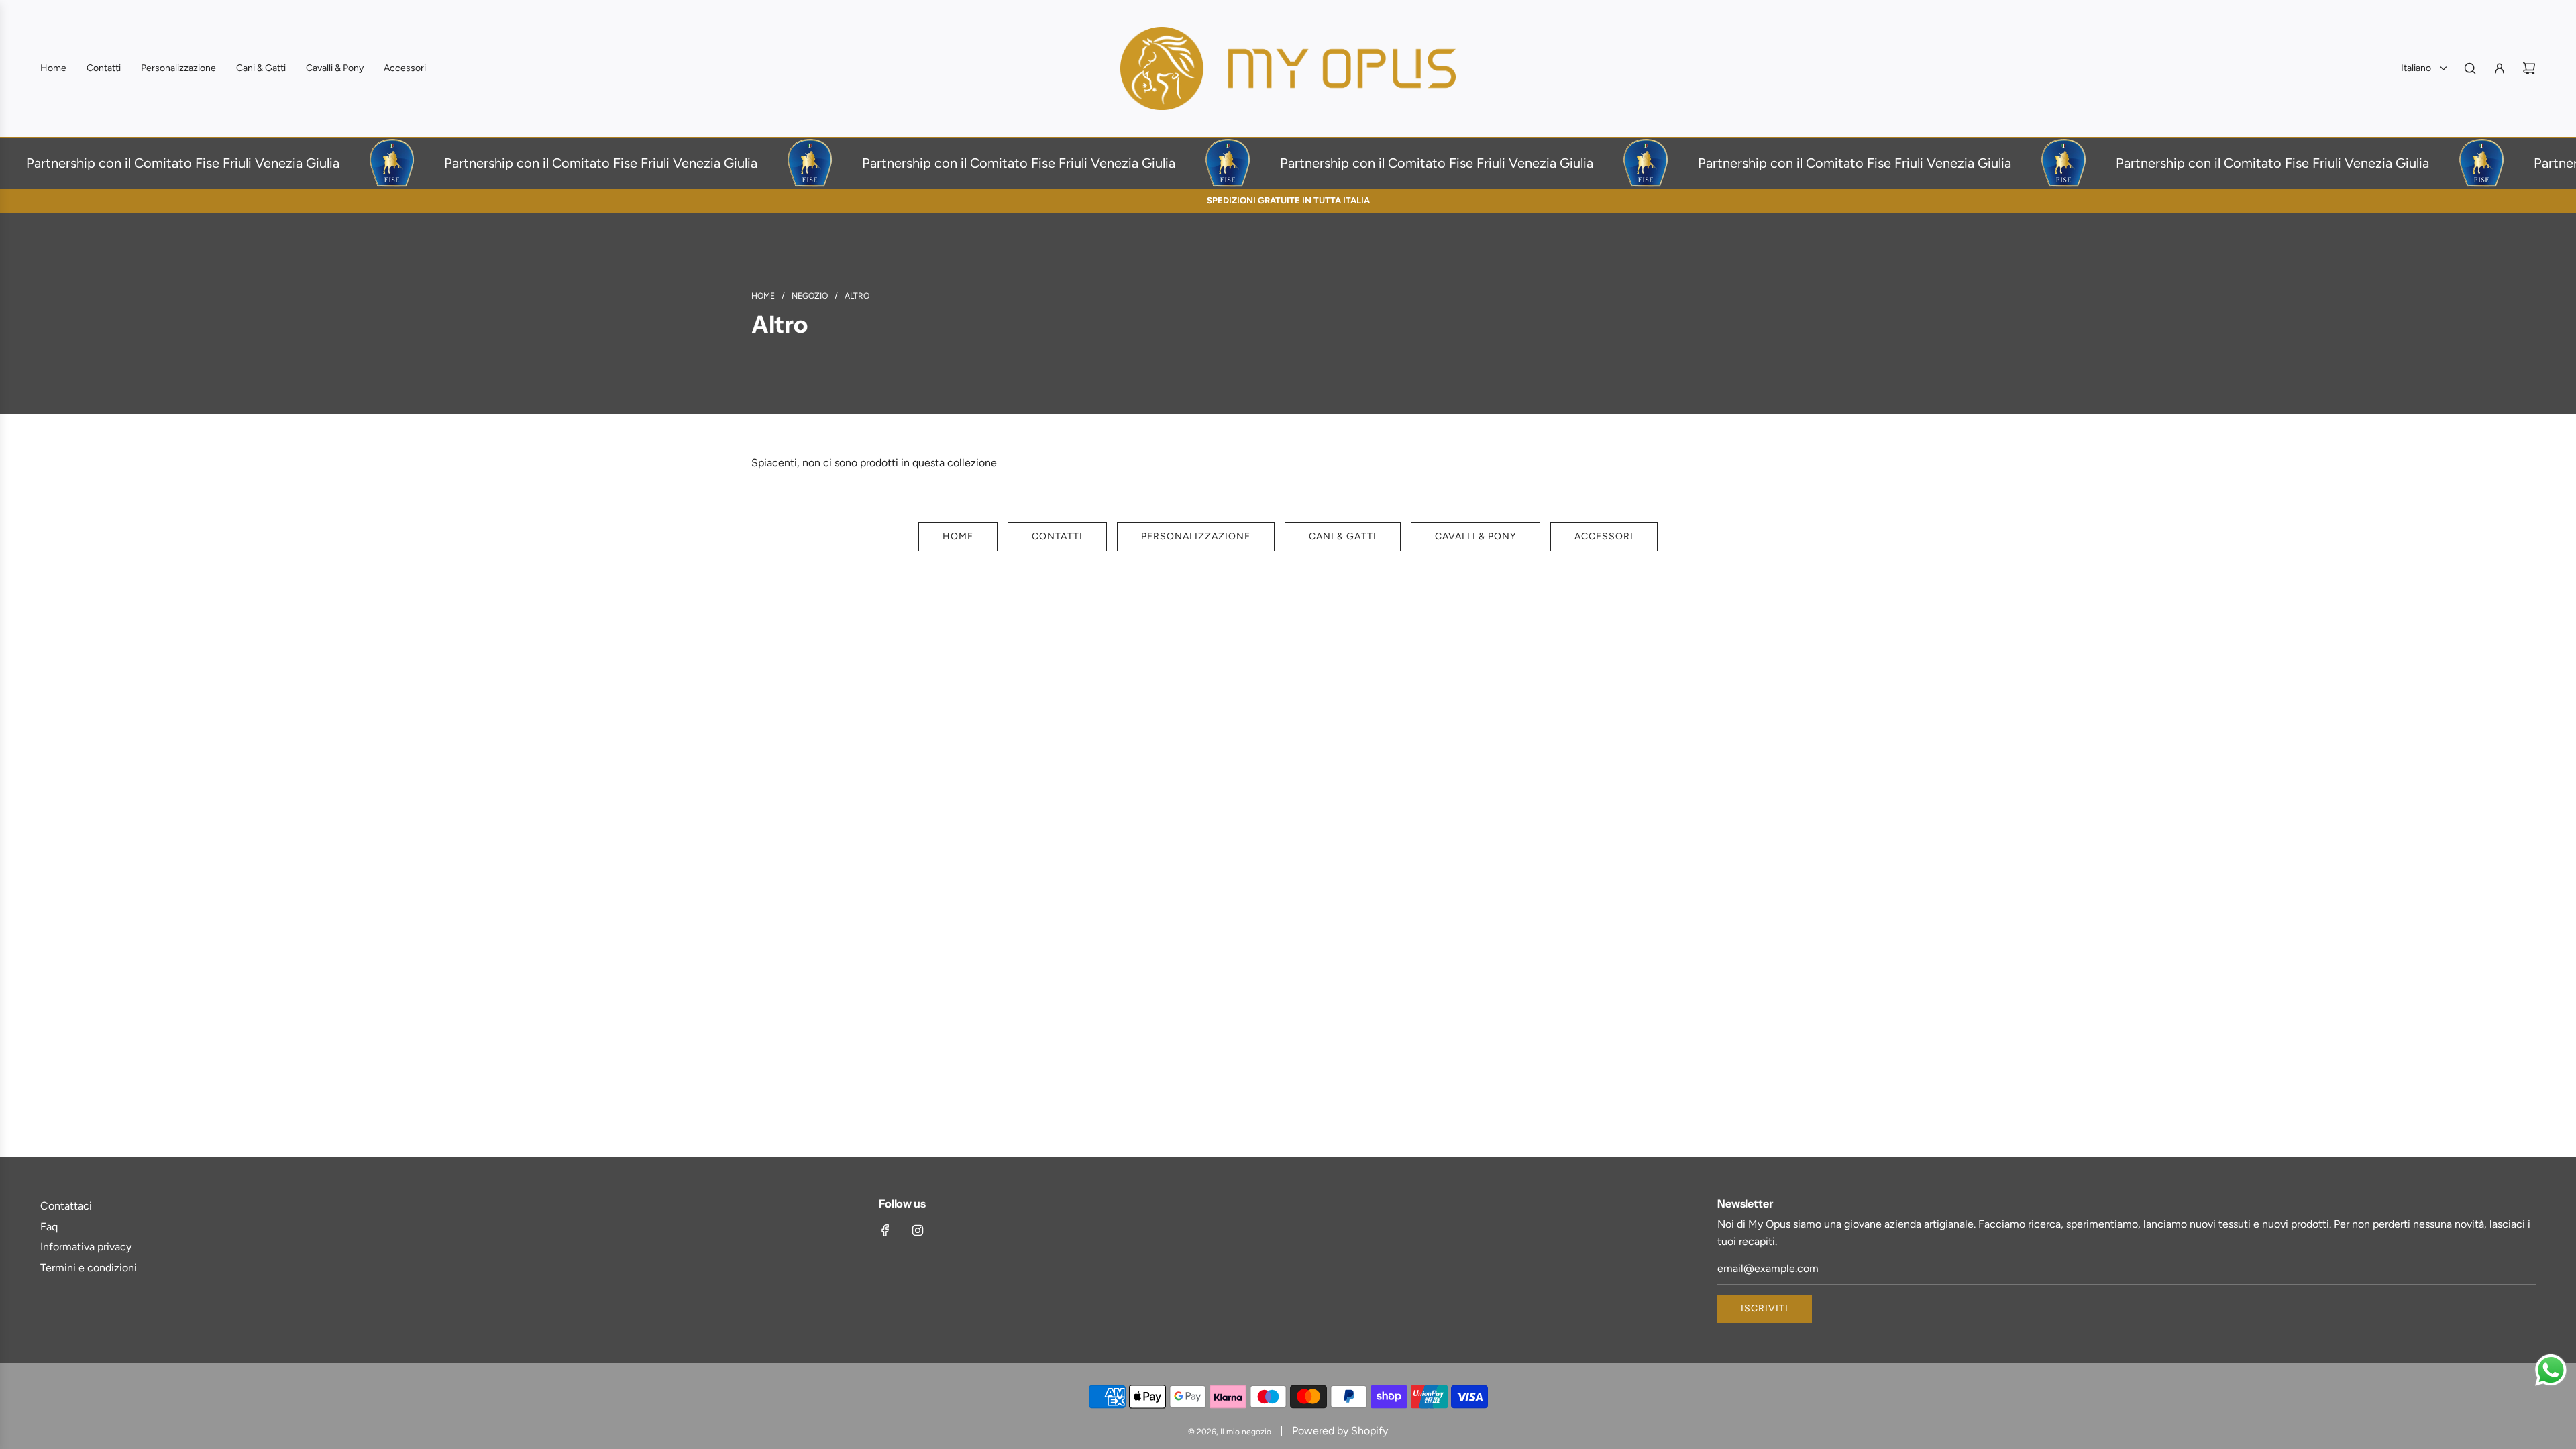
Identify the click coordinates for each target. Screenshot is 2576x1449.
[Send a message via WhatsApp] (2551, 1370)
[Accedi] (2500, 68)
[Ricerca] (2470, 68)
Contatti (1057, 536)
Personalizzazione (1196, 536)
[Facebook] (885, 1230)
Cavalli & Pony (1475, 536)
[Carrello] (2529, 68)
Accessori (1604, 536)
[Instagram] (918, 1230)
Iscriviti (1765, 1308)
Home (958, 536)
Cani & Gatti (1343, 536)
